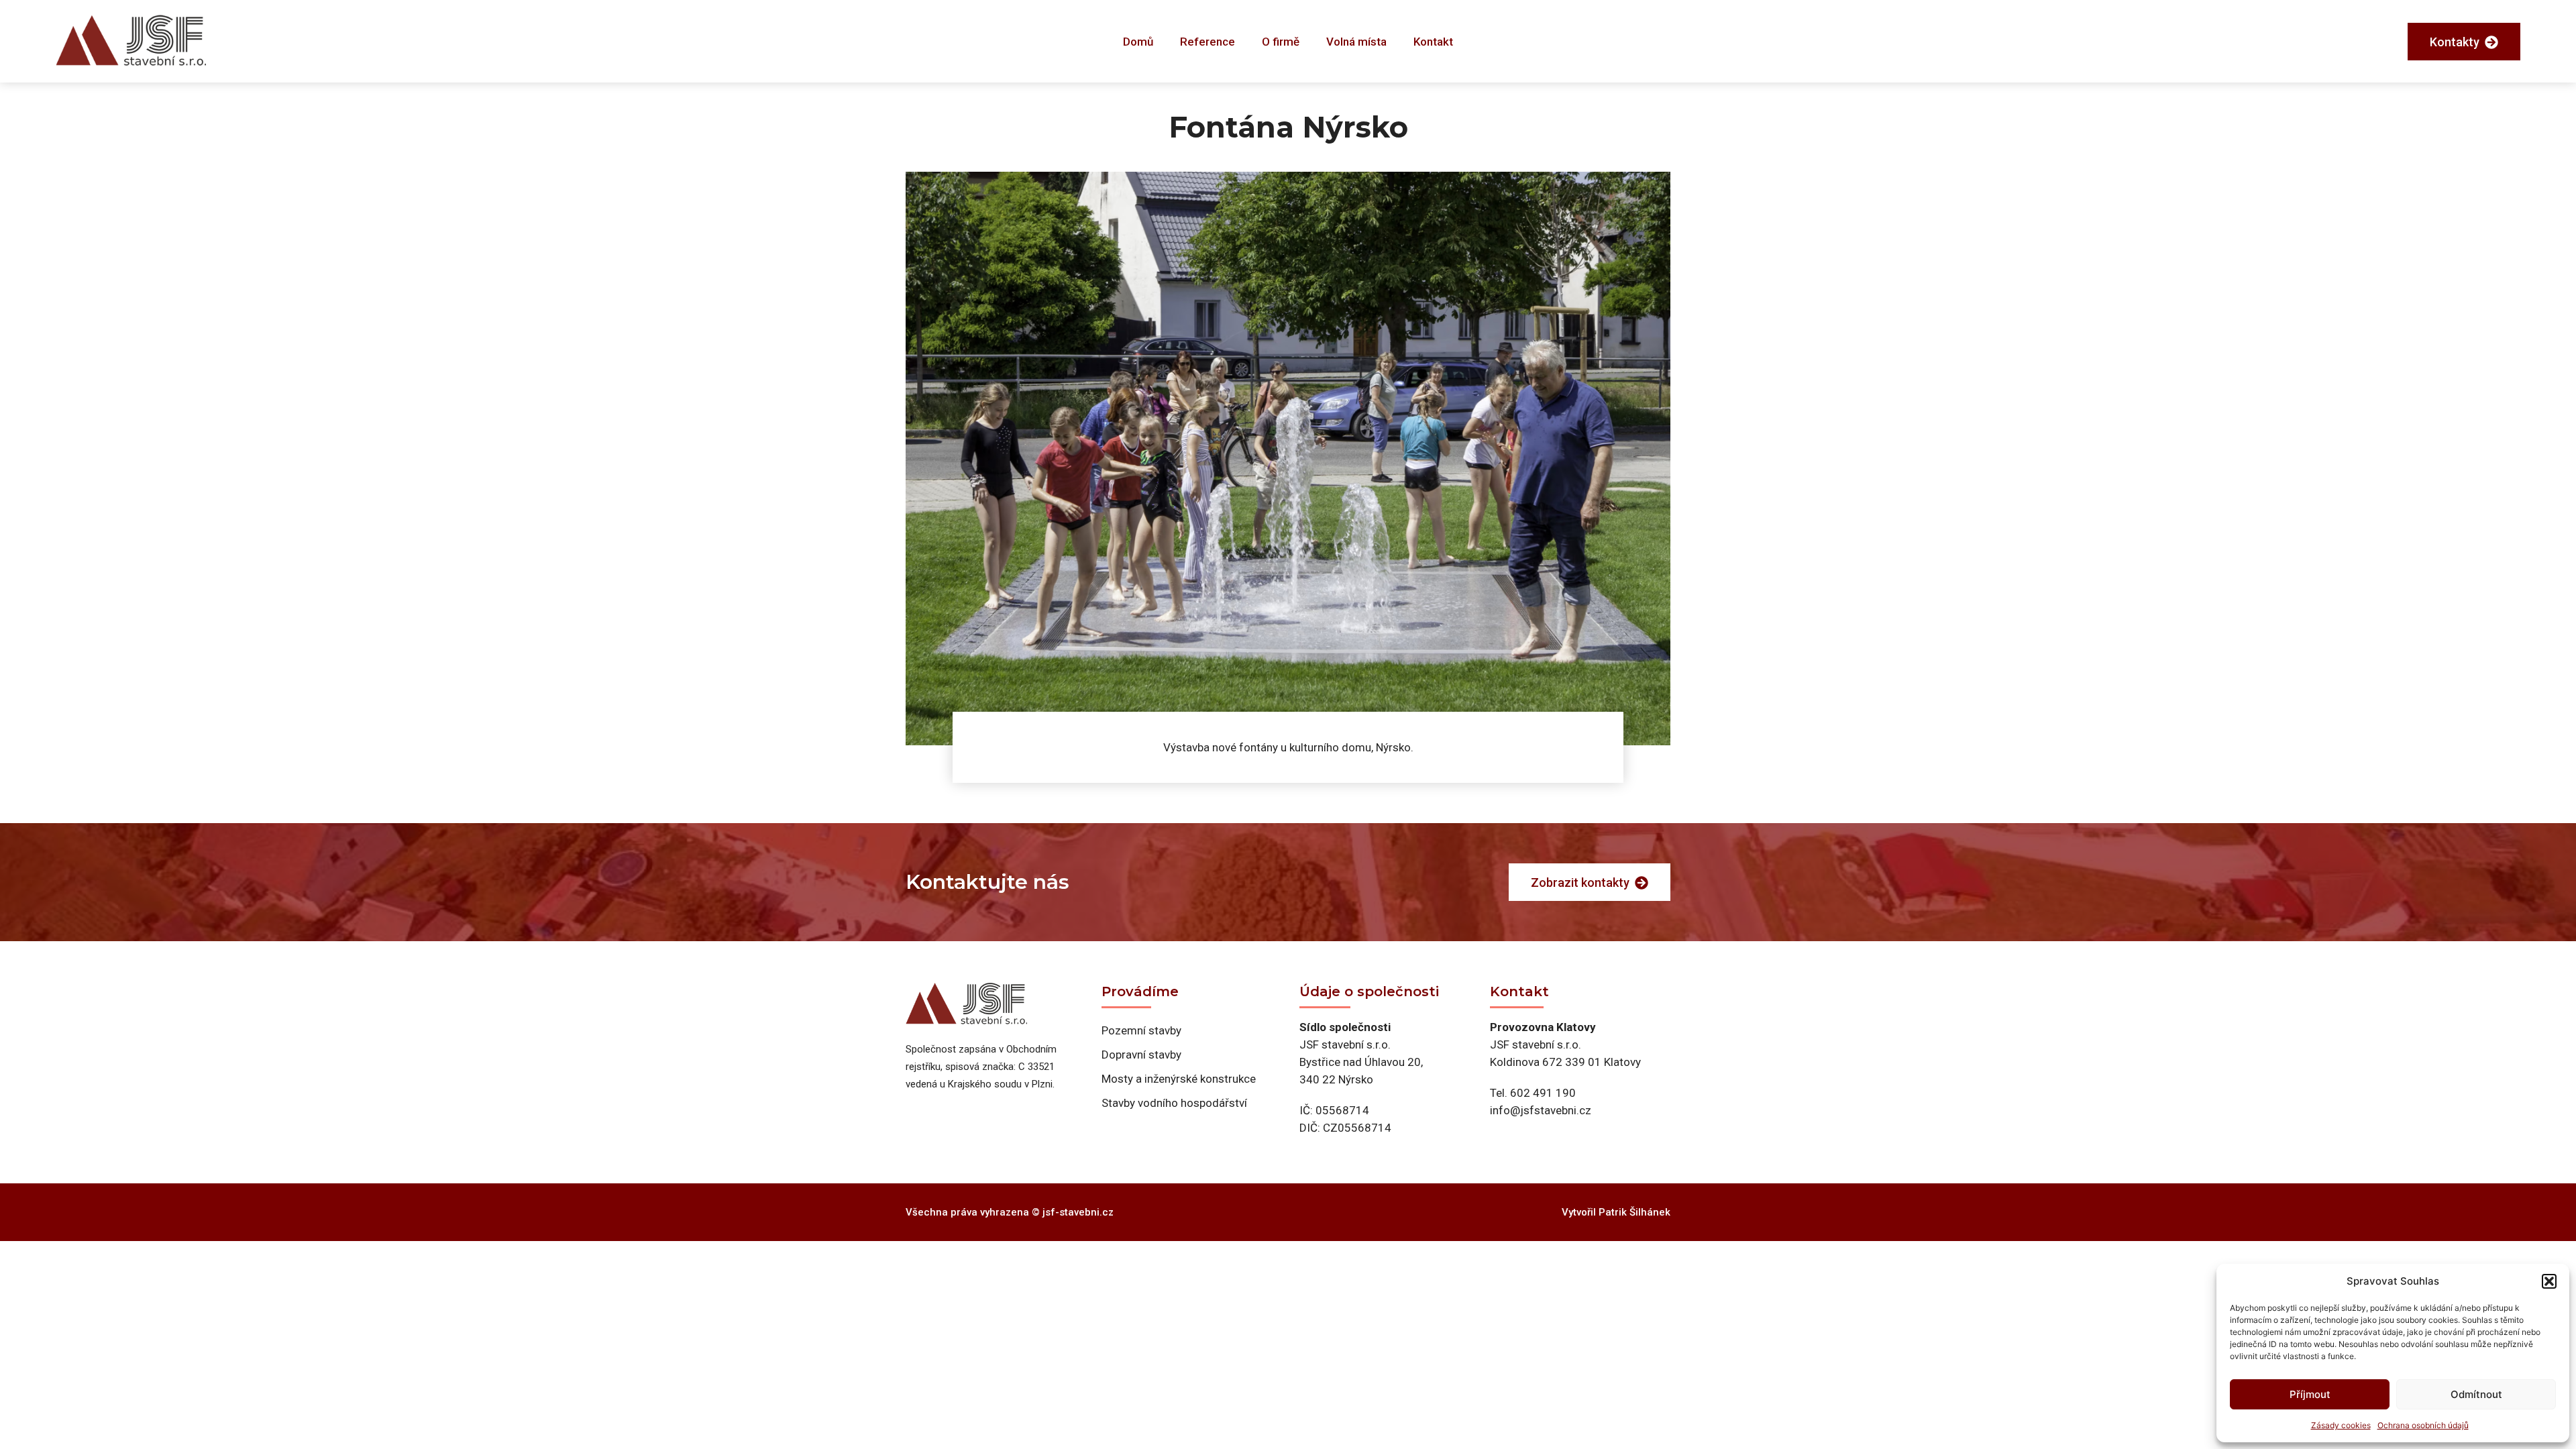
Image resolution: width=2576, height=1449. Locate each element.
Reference (1207, 42)
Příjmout (2310, 1394)
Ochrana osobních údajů (2423, 1425)
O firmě (1281, 42)
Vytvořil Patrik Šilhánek (1616, 1212)
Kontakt (1433, 42)
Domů (1138, 42)
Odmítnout (2476, 1394)
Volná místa (1356, 42)
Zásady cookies (2341, 1425)
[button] (2549, 1281)
